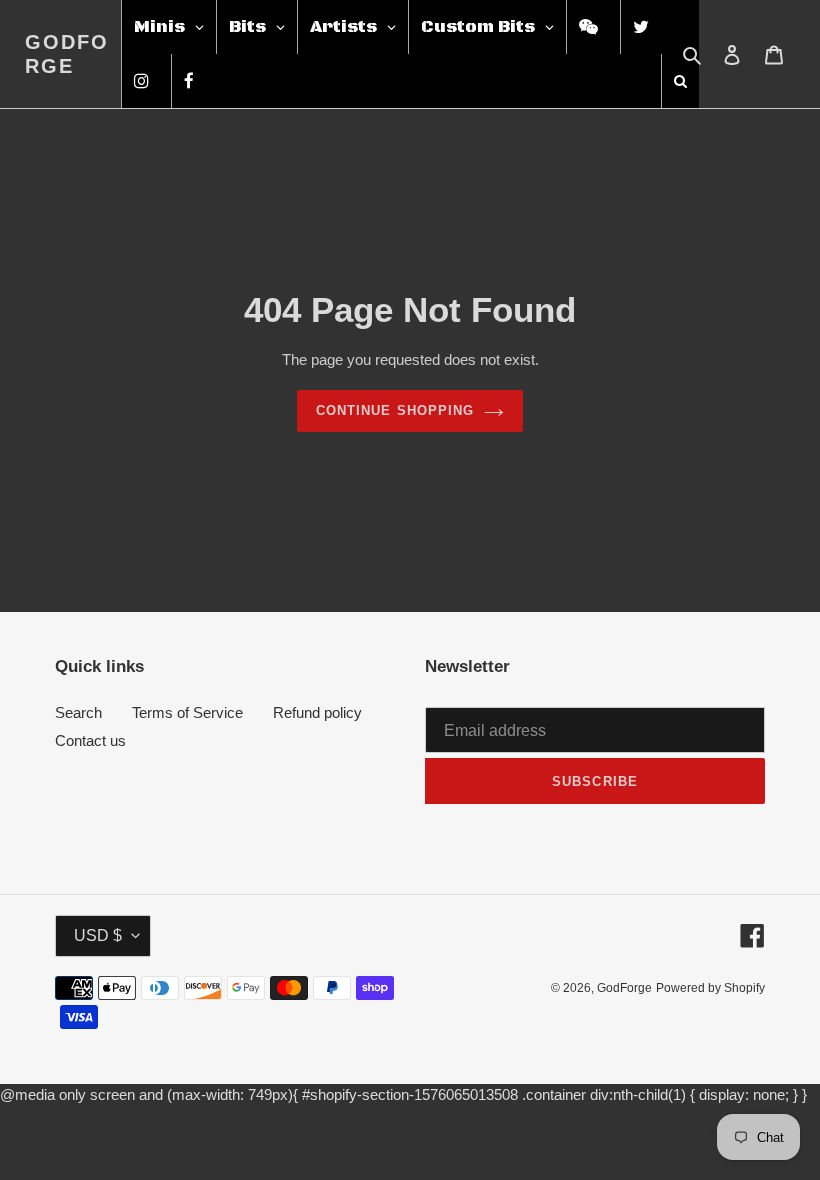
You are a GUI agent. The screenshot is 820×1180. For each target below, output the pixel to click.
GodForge (67, 54)
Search (78, 712)
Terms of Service (187, 712)
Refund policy (317, 712)
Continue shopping (395, 410)
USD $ (98, 935)
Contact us (90, 740)
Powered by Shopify (710, 988)
